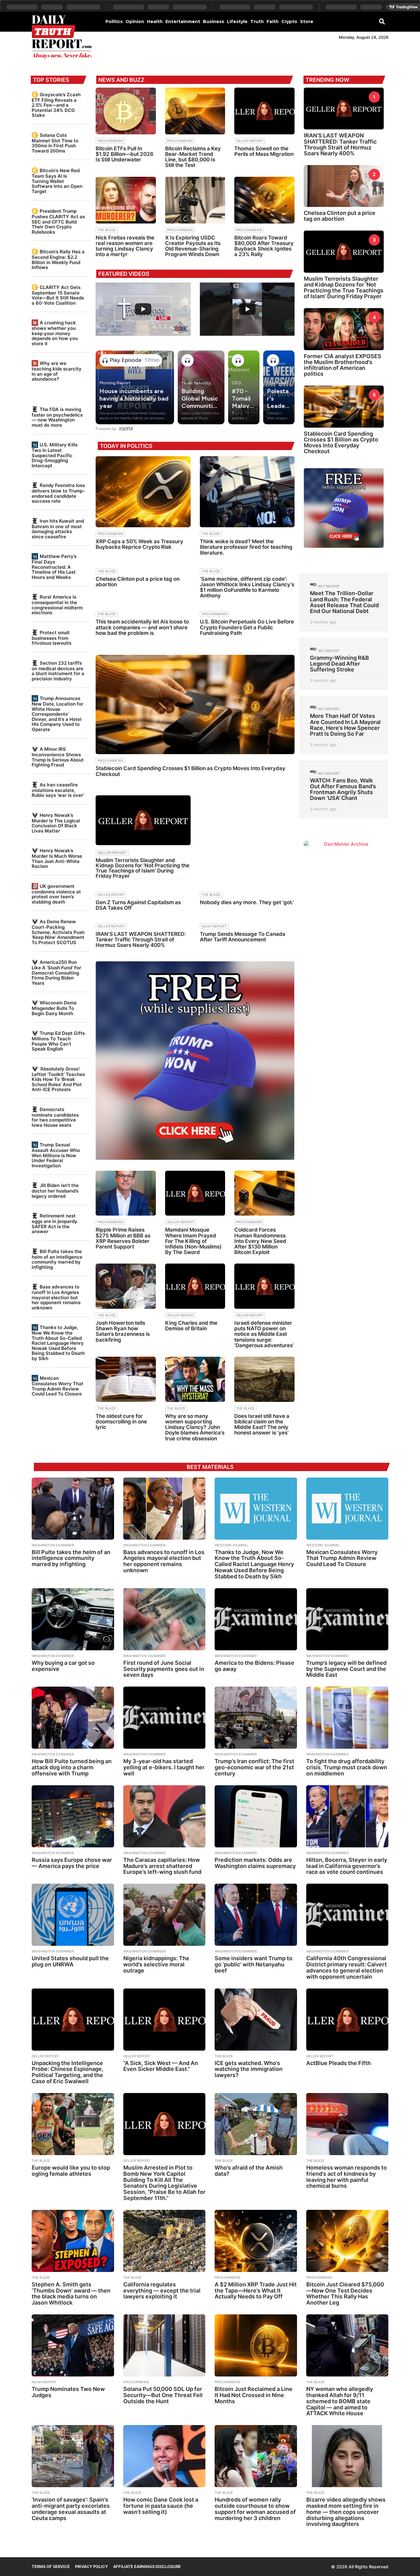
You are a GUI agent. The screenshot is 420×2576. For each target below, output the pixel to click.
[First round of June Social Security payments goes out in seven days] (164, 1619)
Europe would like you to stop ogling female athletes (71, 2171)
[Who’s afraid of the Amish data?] (256, 2124)
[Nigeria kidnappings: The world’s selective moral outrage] (164, 1915)
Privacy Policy (91, 2566)
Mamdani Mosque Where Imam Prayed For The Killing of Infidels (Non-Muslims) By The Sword (193, 1241)
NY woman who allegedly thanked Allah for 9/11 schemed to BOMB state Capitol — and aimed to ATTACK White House (340, 2401)
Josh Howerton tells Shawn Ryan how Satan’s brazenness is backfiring (123, 1331)
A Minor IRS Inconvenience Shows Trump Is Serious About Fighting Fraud (58, 757)
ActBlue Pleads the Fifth (339, 2063)
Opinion (135, 22)
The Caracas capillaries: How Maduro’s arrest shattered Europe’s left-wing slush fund (162, 1866)
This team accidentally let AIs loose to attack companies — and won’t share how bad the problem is (142, 627)
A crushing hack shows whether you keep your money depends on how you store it (55, 333)
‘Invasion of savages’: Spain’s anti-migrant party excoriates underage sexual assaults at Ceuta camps (71, 2509)
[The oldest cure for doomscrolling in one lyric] (126, 1379)
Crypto (289, 22)
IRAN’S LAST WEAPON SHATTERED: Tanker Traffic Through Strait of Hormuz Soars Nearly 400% (141, 940)
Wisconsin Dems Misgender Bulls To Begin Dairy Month (54, 1008)
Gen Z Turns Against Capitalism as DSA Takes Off (138, 905)
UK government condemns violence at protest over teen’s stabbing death (56, 894)
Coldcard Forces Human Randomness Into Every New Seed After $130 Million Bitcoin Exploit (260, 1241)
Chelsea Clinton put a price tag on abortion (138, 582)
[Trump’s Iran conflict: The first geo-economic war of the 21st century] (256, 1718)
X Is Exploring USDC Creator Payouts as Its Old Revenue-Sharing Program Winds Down (193, 246)
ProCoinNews (110, 141)
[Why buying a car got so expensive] (73, 1619)
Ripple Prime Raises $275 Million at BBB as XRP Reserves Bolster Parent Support (123, 1238)
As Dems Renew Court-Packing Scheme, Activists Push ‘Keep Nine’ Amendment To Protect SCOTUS (58, 932)
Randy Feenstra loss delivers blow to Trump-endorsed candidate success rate (58, 493)
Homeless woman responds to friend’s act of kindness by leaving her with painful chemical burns (347, 2177)
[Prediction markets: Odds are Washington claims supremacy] (256, 1816)
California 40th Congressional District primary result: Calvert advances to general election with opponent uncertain (347, 1967)
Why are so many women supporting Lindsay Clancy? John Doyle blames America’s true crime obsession (195, 1427)
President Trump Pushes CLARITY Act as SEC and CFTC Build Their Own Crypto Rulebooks (58, 221)
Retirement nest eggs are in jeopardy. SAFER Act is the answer (55, 1224)
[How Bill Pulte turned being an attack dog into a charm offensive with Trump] (73, 1718)
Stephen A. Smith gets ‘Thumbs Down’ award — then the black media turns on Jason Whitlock (71, 2293)
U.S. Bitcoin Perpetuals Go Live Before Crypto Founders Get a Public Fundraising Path (247, 627)
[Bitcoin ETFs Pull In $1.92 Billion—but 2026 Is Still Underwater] (126, 111)
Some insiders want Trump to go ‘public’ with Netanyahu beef (254, 1964)
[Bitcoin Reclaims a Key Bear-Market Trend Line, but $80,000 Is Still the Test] (195, 111)
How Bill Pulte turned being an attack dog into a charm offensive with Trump (72, 1767)
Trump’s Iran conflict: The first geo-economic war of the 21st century (254, 1767)
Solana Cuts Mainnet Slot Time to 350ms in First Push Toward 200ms (55, 143)
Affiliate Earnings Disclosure (147, 2566)
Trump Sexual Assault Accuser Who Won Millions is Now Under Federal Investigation (56, 1155)
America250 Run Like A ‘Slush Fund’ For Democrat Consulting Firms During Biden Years (56, 972)
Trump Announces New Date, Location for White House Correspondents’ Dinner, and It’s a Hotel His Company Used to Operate (57, 714)
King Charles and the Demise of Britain (191, 1326)
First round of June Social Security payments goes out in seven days (164, 1669)
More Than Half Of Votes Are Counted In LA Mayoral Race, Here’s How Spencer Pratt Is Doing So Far (345, 725)
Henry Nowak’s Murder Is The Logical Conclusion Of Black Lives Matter (56, 823)
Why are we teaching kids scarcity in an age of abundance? (57, 371)
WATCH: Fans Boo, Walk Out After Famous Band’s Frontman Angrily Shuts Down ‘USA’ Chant (343, 789)
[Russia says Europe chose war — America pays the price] (73, 1816)
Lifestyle (237, 22)
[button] (382, 21)
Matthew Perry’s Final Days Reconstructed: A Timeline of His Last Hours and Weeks (54, 567)
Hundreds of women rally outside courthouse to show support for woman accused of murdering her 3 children (255, 2509)
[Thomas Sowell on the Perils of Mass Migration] (264, 111)
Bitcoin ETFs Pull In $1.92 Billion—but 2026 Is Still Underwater (125, 154)
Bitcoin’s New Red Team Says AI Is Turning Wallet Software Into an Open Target (57, 181)
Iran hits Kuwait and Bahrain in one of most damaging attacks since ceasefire (58, 529)
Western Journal (231, 1545)
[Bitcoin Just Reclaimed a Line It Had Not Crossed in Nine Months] (256, 2345)
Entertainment (183, 22)
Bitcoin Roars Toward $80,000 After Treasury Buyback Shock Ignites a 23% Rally (264, 246)
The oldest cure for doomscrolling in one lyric (121, 1422)
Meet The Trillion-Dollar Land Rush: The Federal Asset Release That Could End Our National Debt (344, 602)
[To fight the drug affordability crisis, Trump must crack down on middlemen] (347, 1718)
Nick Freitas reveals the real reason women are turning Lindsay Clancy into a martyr (125, 246)
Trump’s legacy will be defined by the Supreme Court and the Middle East (346, 1669)
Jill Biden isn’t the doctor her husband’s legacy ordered (55, 1191)
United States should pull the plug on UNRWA (70, 1961)
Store (307, 22)
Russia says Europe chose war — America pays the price (72, 1863)
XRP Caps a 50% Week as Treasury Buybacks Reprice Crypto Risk (139, 544)
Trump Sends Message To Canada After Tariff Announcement (243, 937)
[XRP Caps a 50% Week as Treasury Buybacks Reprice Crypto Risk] (143, 492)
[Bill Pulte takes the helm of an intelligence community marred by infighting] (73, 1509)
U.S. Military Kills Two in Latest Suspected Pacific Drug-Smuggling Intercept (55, 455)
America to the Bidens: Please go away (254, 1666)
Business (214, 22)
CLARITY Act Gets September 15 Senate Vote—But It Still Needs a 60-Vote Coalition (58, 295)
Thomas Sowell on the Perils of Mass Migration (264, 151)
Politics (114, 22)
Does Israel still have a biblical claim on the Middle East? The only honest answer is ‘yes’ (262, 1425)
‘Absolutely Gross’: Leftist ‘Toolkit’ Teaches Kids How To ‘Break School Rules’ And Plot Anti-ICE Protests (58, 1079)
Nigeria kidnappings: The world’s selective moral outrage (156, 1964)
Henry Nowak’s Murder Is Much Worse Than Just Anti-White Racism (57, 858)
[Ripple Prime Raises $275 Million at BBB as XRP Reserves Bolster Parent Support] (126, 1193)
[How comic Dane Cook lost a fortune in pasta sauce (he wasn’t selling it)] (164, 2456)
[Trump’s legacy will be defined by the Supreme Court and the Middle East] (347, 1619)
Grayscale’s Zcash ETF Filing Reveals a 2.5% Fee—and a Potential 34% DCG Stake (56, 105)
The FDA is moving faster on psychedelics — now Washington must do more (57, 417)
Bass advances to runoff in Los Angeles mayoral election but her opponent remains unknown (56, 1297)
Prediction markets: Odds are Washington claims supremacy (255, 1863)
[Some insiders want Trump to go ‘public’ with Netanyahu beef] (256, 1915)
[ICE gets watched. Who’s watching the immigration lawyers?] (256, 2020)
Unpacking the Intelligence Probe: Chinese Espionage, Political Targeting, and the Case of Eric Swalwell (67, 2072)
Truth (257, 22)
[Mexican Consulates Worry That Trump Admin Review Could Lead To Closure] (347, 1509)
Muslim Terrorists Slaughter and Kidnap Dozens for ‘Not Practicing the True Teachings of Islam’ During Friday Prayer (143, 868)
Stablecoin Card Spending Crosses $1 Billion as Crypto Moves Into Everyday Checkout (190, 771)
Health (155, 22)
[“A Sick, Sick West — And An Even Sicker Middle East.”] (164, 2020)
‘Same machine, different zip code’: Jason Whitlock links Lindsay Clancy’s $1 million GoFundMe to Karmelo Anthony (247, 587)
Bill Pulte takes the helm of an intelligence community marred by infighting (57, 1259)
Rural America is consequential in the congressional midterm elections (57, 605)
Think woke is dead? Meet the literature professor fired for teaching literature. (246, 547)
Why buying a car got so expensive (63, 1666)
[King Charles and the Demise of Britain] (195, 1286)
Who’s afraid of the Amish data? (249, 2171)
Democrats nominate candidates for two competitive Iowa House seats (55, 1117)
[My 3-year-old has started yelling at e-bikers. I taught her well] (164, 1718)
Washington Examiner (53, 1545)
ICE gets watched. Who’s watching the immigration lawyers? (249, 2069)
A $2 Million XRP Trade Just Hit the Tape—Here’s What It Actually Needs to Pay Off (256, 2291)
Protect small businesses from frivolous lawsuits (52, 638)
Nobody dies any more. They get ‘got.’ (247, 902)
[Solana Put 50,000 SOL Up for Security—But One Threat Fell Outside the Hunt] (164, 2345)
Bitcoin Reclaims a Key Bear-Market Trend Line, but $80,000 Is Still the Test (193, 157)
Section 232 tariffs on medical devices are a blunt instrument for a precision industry (58, 671)
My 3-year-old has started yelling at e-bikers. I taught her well (164, 1767)
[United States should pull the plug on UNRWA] (73, 1915)
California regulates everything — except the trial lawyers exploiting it (162, 2291)
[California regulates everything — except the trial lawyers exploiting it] (164, 2241)
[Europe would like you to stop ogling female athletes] (73, 2124)
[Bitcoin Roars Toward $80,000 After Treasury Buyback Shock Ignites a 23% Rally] (264, 200)
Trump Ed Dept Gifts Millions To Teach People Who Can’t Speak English (58, 1041)
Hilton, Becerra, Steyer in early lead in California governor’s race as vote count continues (347, 1866)
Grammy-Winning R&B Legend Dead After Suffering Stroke (339, 664)
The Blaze (107, 230)
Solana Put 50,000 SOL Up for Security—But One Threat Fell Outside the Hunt (163, 2395)
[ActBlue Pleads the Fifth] (347, 2020)
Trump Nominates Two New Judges (68, 2392)
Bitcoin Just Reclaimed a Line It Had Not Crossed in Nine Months (254, 2395)
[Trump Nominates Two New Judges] (73, 2345)
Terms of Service (51, 2566)
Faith (273, 22)
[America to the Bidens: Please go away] (256, 1619)
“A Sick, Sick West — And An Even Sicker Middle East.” (161, 2066)
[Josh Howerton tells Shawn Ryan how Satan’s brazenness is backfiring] (126, 1286)
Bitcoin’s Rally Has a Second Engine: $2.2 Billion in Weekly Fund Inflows (58, 259)
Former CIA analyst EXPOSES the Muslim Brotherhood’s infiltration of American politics (343, 365)
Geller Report (250, 141)
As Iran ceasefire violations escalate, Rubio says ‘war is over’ (58, 790)
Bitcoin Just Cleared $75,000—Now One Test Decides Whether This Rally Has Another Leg (345, 2293)
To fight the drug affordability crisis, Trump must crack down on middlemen (347, 1767)
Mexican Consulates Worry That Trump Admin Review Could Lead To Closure (57, 1386)
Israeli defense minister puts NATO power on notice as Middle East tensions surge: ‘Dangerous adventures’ (264, 1334)
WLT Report (329, 586)
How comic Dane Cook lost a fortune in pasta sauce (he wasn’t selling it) (161, 2506)
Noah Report (214, 926)
